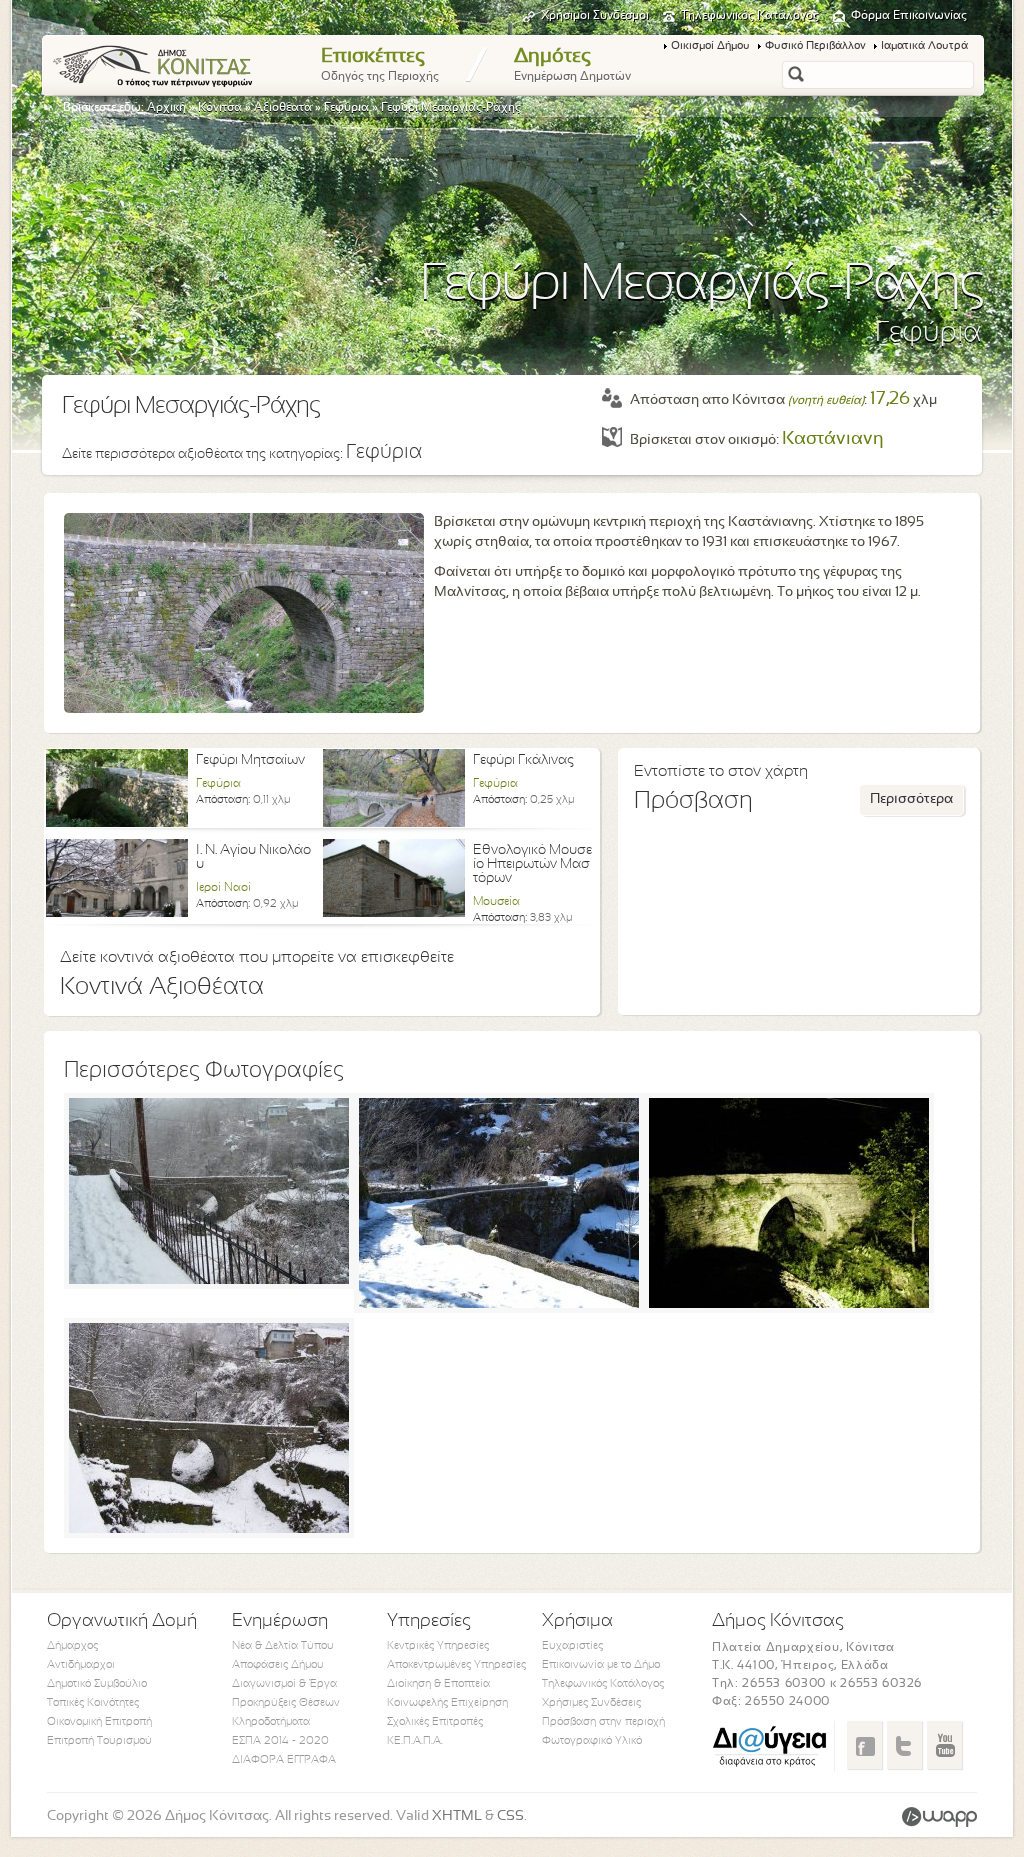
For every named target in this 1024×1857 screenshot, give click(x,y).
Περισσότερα (911, 799)
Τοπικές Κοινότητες (93, 1703)
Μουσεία (496, 902)
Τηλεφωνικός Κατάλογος (750, 16)
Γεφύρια (346, 108)
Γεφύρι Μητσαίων (250, 760)
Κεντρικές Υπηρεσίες (438, 1646)
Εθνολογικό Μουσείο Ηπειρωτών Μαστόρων (532, 864)
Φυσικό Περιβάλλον (815, 46)
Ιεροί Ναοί (223, 888)
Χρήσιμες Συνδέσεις (591, 1703)
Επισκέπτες (380, 65)
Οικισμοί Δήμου (710, 46)
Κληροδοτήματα (271, 1722)
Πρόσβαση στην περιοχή (603, 1722)
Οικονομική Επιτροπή (99, 1722)
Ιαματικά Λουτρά (924, 46)
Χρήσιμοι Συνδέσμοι (595, 16)
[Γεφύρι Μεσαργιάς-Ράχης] (209, 1280)
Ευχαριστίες (572, 1646)
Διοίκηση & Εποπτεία (438, 1684)
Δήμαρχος (72, 1646)
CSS (510, 1816)
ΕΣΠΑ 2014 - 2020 (280, 1741)
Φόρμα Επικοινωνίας (909, 16)
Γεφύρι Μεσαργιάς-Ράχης (451, 108)
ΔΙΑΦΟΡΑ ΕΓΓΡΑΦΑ (284, 1760)
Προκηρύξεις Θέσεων (286, 1703)
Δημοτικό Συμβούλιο (97, 1684)
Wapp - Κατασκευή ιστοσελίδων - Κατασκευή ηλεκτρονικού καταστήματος (939, 1817)
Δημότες (572, 65)
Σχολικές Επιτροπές (435, 1722)
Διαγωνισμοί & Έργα (284, 1684)
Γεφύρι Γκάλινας (523, 760)
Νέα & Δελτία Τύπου (283, 1646)
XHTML (457, 1816)
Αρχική (166, 108)
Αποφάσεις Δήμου (278, 1665)
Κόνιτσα (220, 108)
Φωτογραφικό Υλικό (592, 1741)
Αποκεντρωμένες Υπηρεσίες (456, 1665)
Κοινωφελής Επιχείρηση (447, 1703)
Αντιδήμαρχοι (81, 1665)
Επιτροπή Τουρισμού (99, 1741)
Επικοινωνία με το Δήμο (601, 1665)
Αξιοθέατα (283, 108)
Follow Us (904, 1745)
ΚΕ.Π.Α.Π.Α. (415, 1741)
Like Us (864, 1745)
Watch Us (944, 1745)
